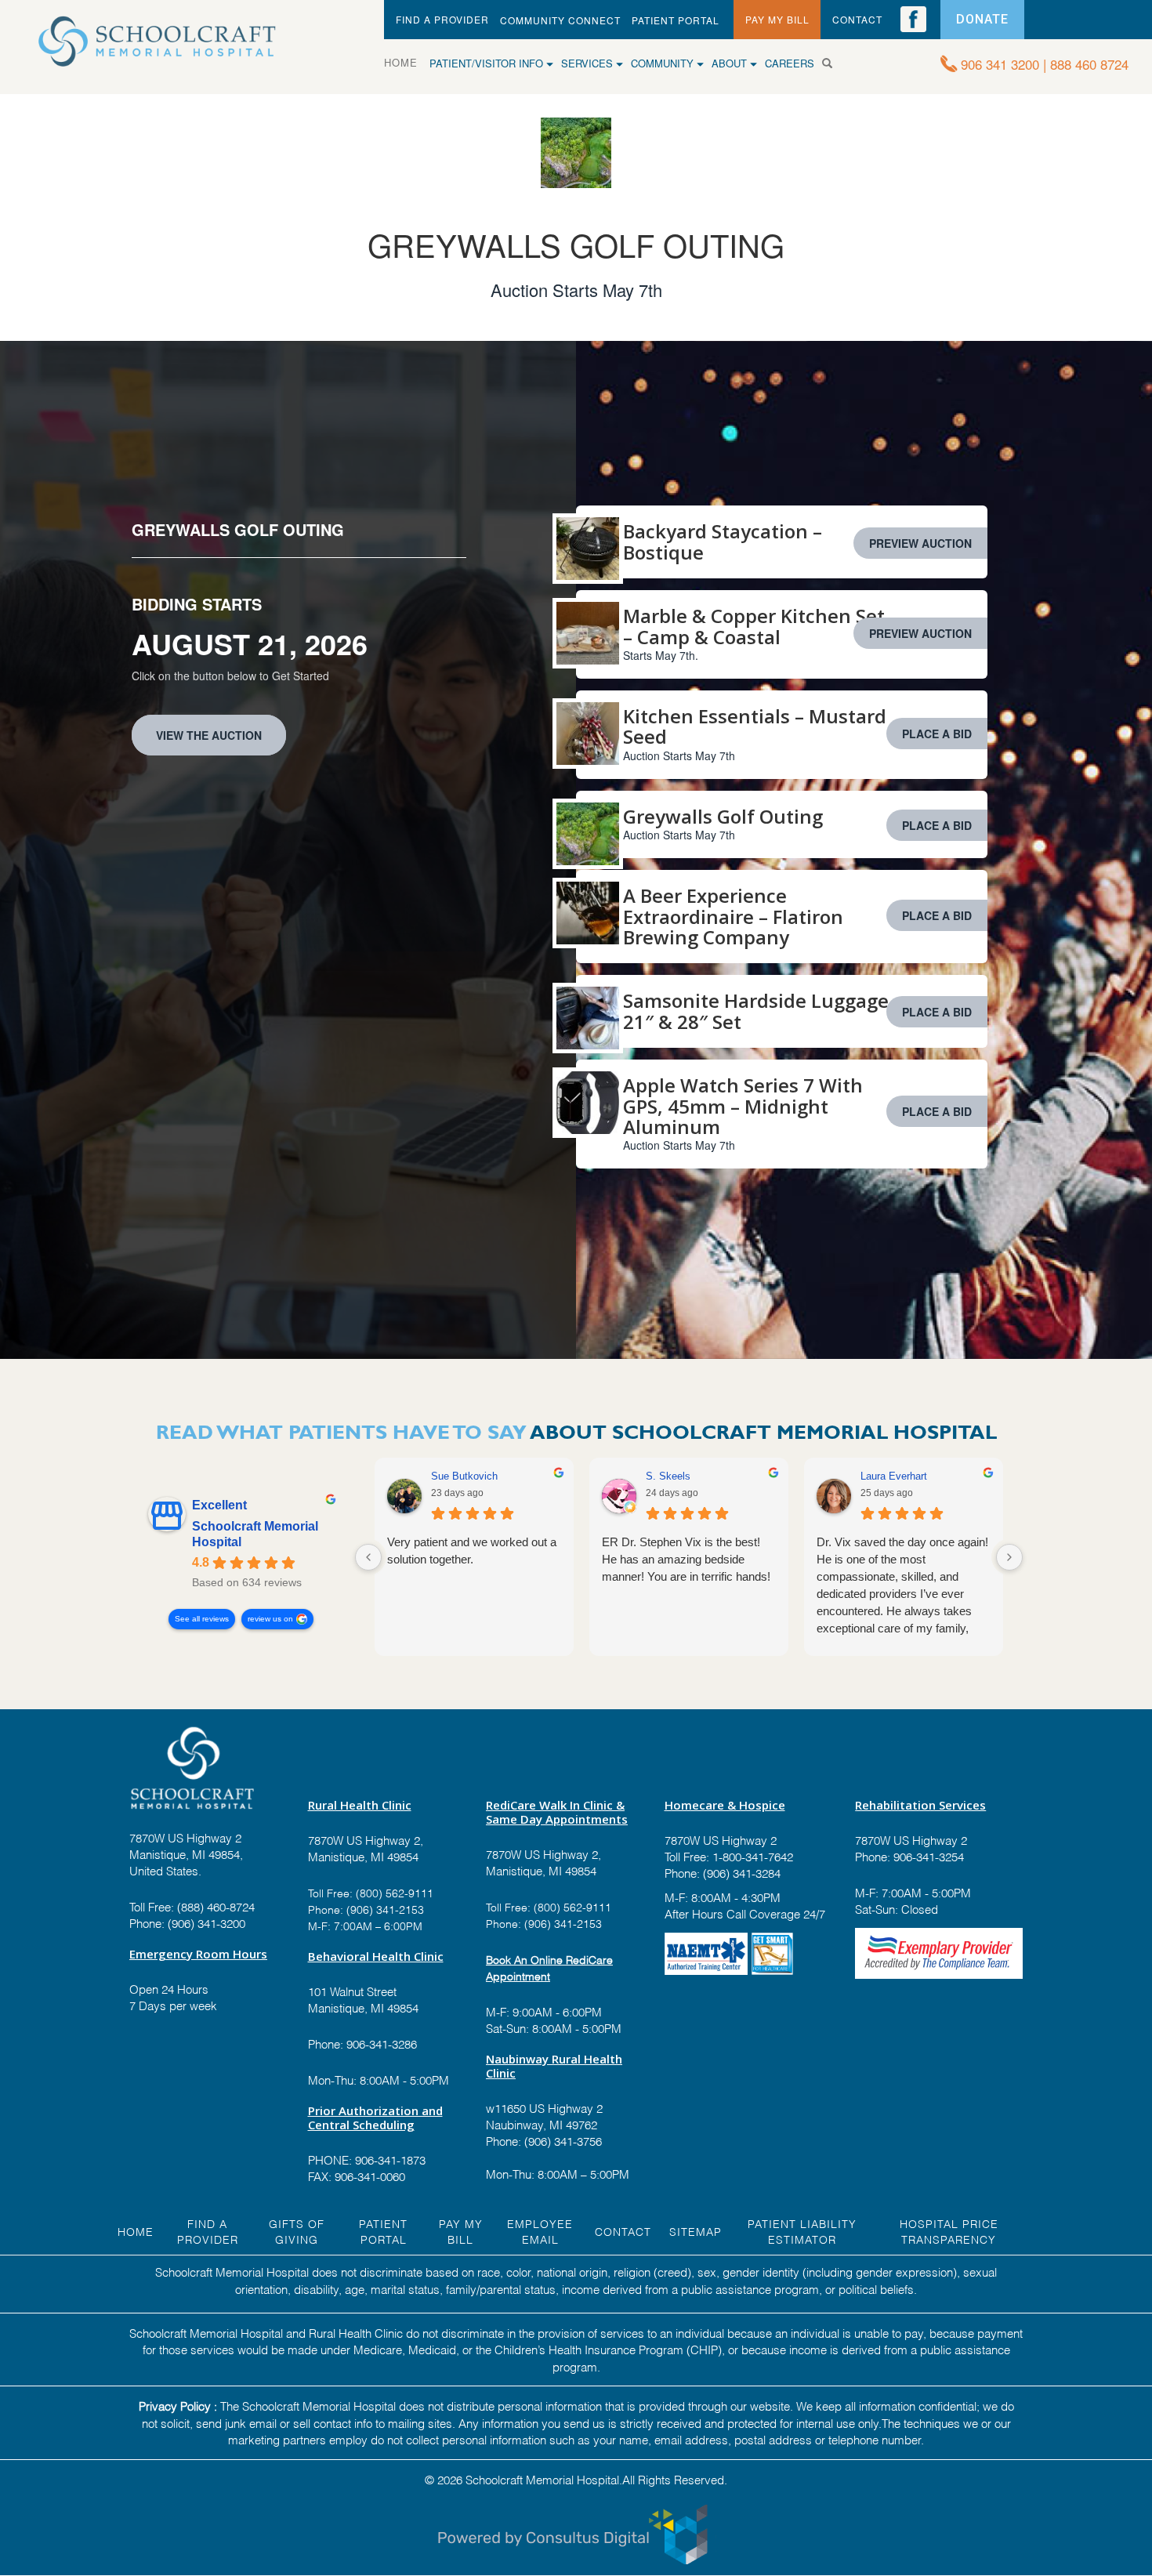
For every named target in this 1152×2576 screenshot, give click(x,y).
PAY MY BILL (777, 19)
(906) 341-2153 (384, 1909)
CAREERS (790, 63)
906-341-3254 (927, 1856)
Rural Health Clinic (360, 1805)
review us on (270, 1619)
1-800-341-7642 (751, 1856)
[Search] (833, 63)
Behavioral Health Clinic (376, 1956)
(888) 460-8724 (216, 1906)
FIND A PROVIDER (442, 19)
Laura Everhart (894, 1476)
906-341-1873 (390, 2159)
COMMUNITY (664, 63)
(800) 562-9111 (395, 1892)
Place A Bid (937, 915)
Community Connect (560, 20)
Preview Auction (920, 543)
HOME (407, 62)
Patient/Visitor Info (488, 63)
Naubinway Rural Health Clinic (554, 2066)
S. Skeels (668, 1476)
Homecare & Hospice (725, 1805)
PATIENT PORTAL (676, 20)
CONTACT (857, 19)
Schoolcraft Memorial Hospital (255, 1534)
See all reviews (202, 1619)
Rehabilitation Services (920, 1805)
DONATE (982, 19)
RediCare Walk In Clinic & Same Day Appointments (557, 1812)
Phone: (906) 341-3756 (544, 2140)
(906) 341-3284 (740, 1872)
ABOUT (731, 63)
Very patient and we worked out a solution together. (472, 1551)
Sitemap (696, 2231)
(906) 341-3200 (206, 1922)
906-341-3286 (382, 2043)
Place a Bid (937, 734)
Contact (623, 2231)
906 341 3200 (1000, 64)
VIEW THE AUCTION (209, 735)
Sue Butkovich (464, 1476)
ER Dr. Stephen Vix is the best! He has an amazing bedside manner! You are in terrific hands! (686, 1559)
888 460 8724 (1089, 64)
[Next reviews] (1009, 1557)
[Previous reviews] (368, 1557)
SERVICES (589, 63)
